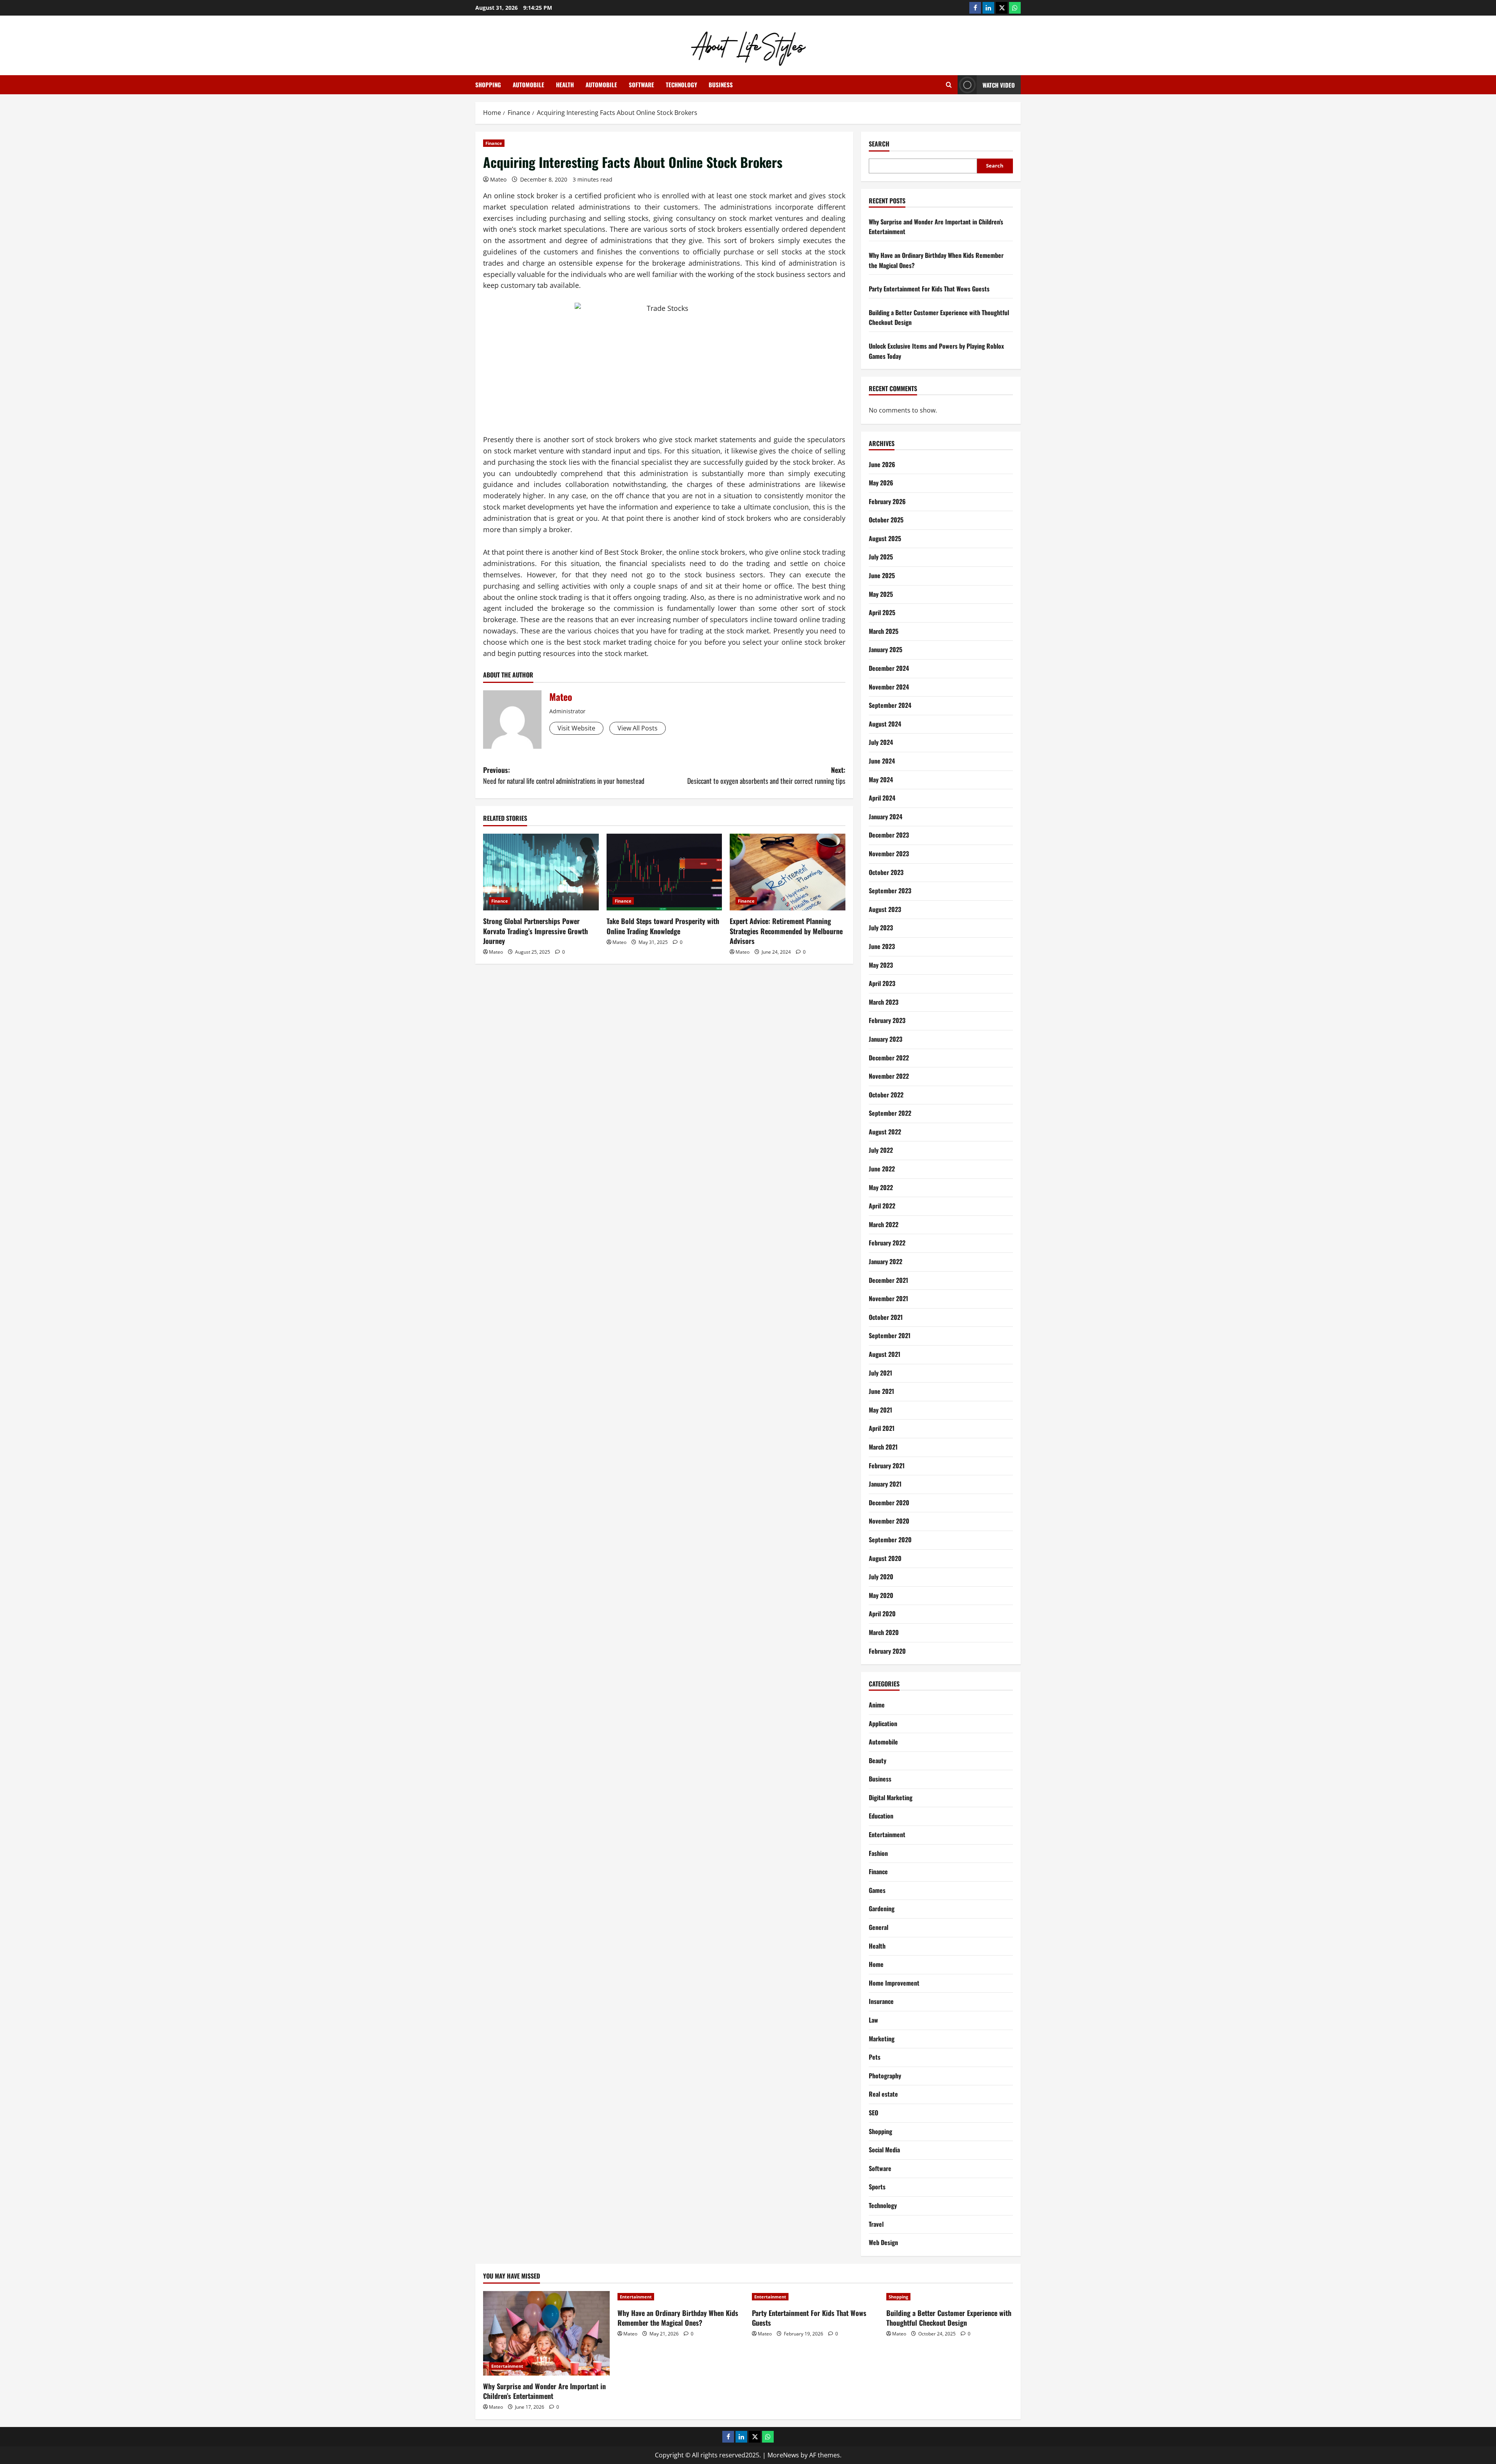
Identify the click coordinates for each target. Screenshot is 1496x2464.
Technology (681, 85)
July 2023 (881, 928)
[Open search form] (949, 85)
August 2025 (885, 538)
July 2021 (880, 1373)
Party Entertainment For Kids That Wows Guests (929, 289)
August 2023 (885, 909)
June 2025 (882, 575)
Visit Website (576, 728)
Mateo (498, 179)
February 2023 (887, 1020)
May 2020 (881, 1595)
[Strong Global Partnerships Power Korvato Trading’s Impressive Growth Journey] (541, 872)
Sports (877, 2187)
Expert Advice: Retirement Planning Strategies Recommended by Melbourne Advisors (786, 931)
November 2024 (889, 687)
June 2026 (882, 464)
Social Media (884, 2150)
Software (641, 85)
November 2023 (889, 854)
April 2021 (882, 1428)
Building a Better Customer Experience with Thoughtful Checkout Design (949, 2318)
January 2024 (886, 817)
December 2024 (889, 668)
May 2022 (881, 1187)
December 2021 (888, 1280)
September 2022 (890, 1113)
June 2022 (882, 1169)
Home (876, 1964)
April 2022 (882, 1206)
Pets (875, 2057)
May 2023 (881, 965)
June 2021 (881, 1391)
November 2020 (889, 1521)
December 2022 (889, 1058)
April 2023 (882, 983)
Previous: (564, 775)
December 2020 (889, 1503)
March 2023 (884, 1002)
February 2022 (887, 1243)
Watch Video (999, 85)
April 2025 (882, 612)
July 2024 (881, 742)
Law (873, 2020)
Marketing (882, 2039)
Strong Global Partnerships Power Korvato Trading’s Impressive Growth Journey (535, 931)
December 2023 (889, 835)
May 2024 (881, 780)
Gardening (882, 1908)
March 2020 (884, 1632)
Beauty (878, 1760)
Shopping (488, 85)
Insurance (881, 2001)
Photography (885, 2076)
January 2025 (886, 649)
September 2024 (890, 705)
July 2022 (881, 1150)
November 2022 (889, 1076)
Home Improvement (894, 1983)
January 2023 (886, 1039)
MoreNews (783, 2455)
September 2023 (890, 891)
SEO (873, 2113)
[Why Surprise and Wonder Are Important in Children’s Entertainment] (546, 2333)
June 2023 (882, 946)
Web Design (883, 2242)
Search (879, 144)
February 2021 (887, 1466)
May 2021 (880, 1410)
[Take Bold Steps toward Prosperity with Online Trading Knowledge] (664, 872)
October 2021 (886, 1317)
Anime (877, 1705)
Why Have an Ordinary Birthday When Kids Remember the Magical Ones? (678, 2318)
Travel (876, 2224)
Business (721, 85)
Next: (766, 775)
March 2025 (884, 631)
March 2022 (884, 1224)
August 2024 (885, 724)
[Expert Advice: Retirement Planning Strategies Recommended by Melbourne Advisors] (788, 872)
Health (565, 85)
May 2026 (881, 483)
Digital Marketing (891, 1797)
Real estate (883, 2094)
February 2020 (887, 1651)
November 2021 (888, 1298)
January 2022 (886, 1261)
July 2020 (881, 1577)
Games (877, 1890)
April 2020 (882, 1614)
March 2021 (883, 1447)
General (879, 1927)
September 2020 (890, 1540)
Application (883, 1723)
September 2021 (890, 1335)
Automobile (528, 85)
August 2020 (885, 1558)
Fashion (878, 1853)
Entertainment (887, 1834)
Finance (494, 143)
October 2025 (886, 520)
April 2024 (882, 798)
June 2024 (882, 761)
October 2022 (886, 1095)
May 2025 (881, 594)
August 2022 (885, 1132)
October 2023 (886, 872)
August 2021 (885, 1354)
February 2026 (887, 501)
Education (881, 1816)
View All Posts (638, 728)
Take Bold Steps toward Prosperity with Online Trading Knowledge (663, 926)
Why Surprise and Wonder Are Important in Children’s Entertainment (544, 2391)
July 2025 (881, 557)
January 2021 (885, 1484)
